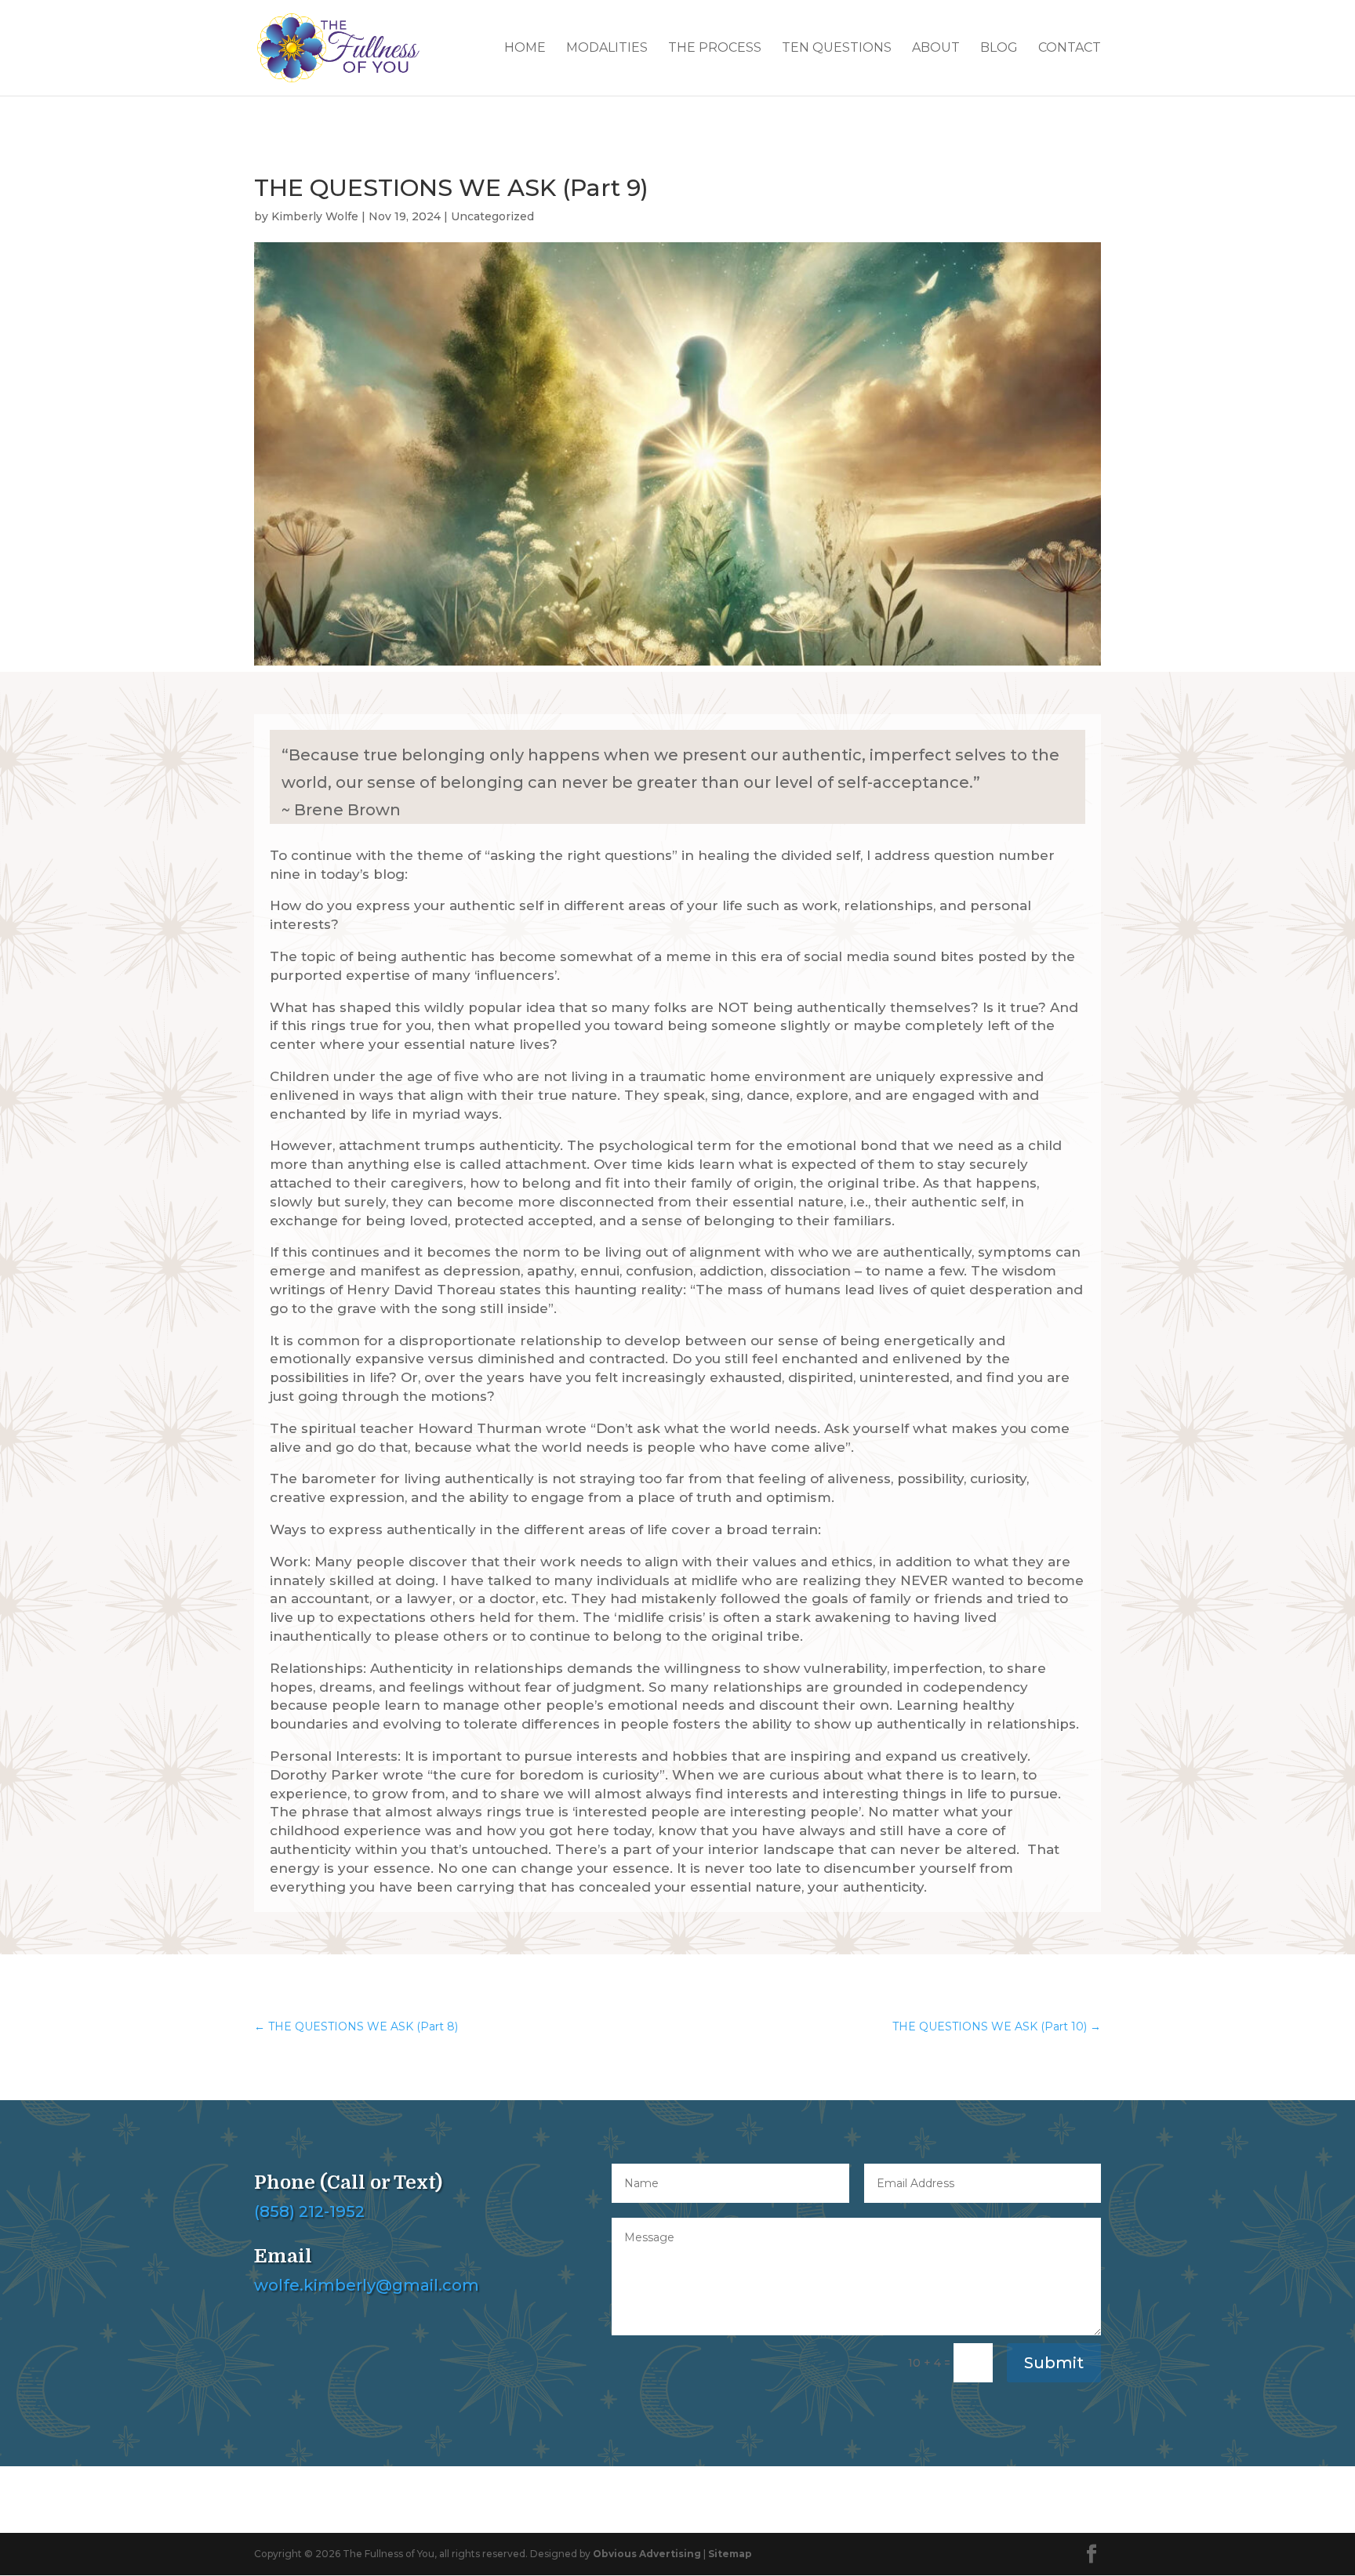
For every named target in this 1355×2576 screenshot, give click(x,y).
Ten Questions (837, 49)
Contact (1070, 49)
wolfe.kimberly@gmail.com (367, 2285)
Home (525, 49)
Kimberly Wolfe (315, 216)
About (936, 49)
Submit (1054, 2363)
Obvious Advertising (647, 2554)
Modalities (607, 49)
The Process (715, 49)
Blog (999, 49)
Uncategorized (492, 216)
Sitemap (730, 2554)
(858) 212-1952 (309, 2211)
